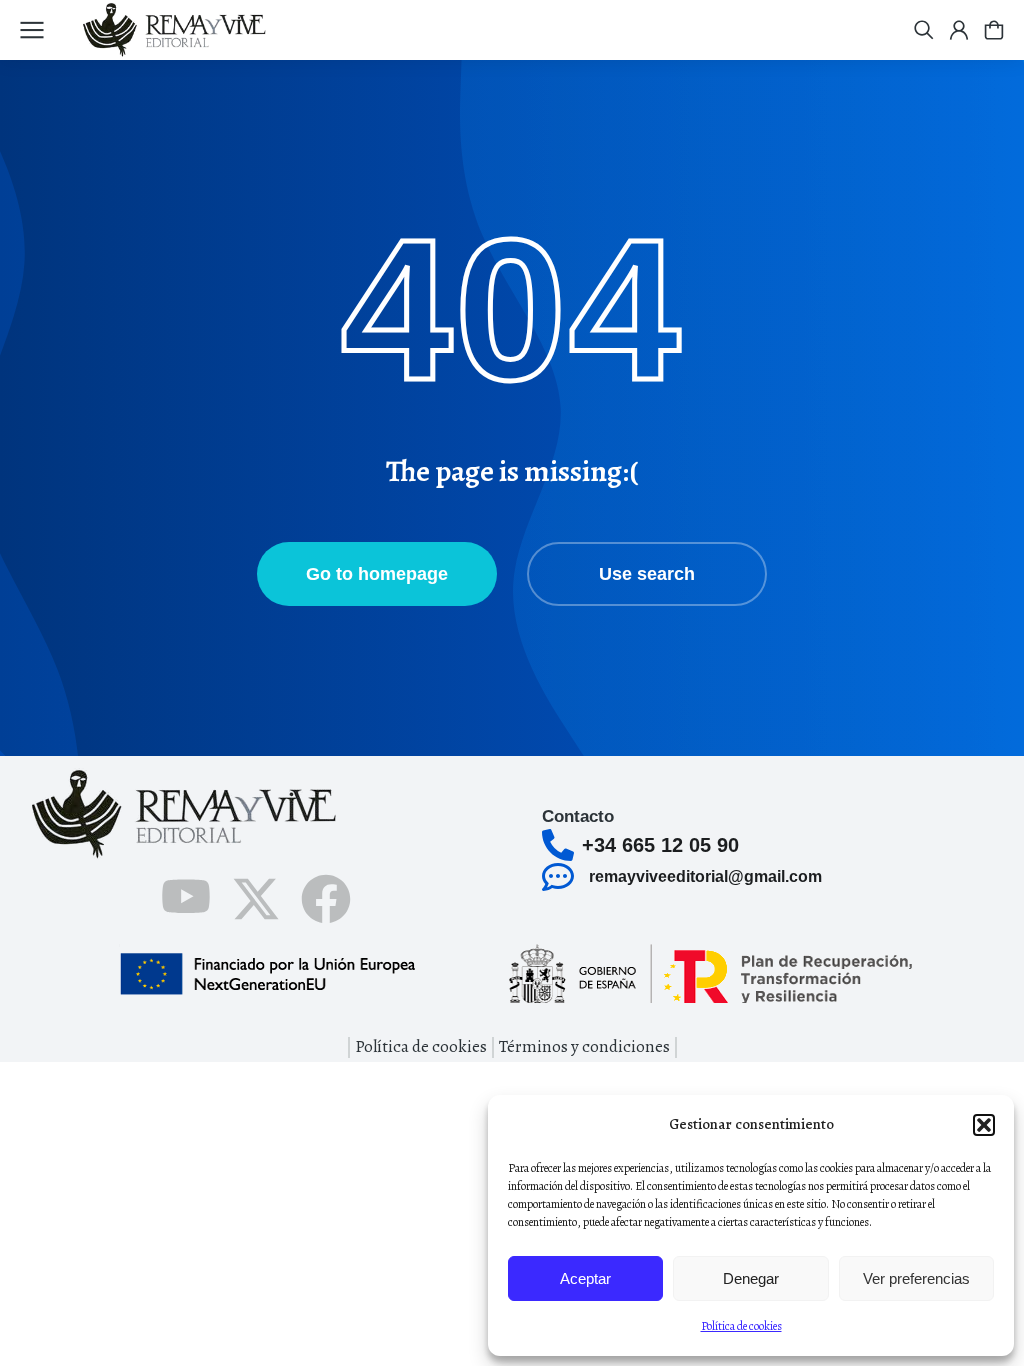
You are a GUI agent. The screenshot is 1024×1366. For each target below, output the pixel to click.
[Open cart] (994, 30)
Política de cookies (741, 1326)
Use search (647, 574)
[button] (984, 1125)
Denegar (751, 1278)
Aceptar (585, 1278)
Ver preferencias (916, 1278)
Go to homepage (377, 574)
